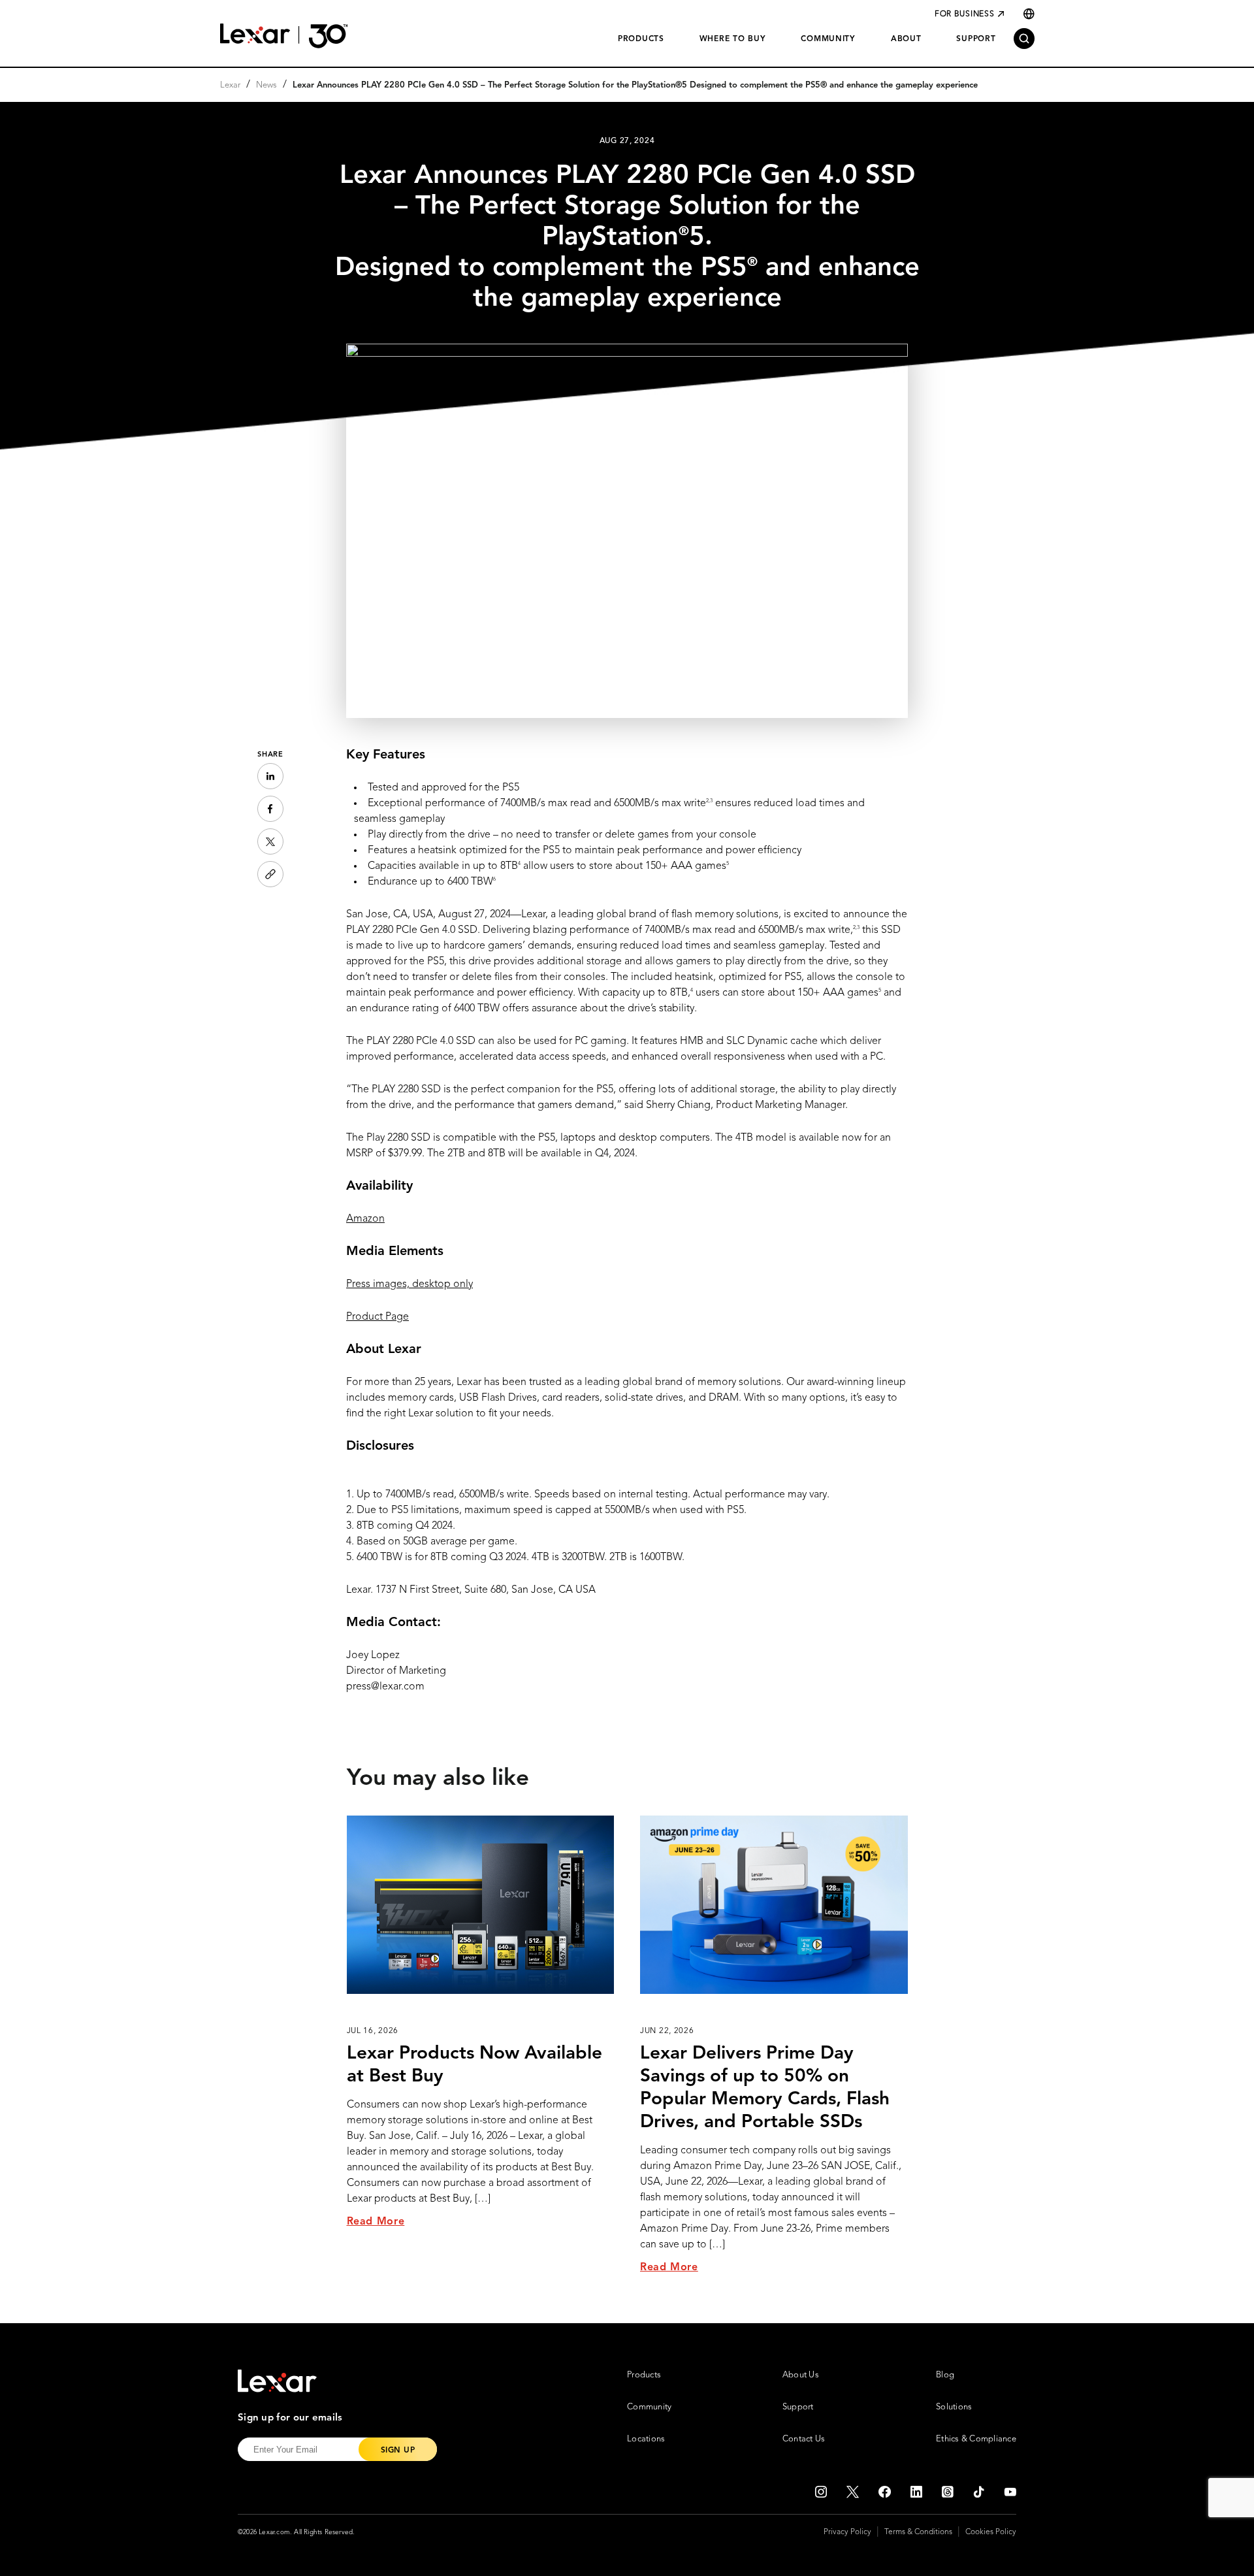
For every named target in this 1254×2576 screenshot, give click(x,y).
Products (644, 2375)
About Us (801, 2375)
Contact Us (804, 2439)
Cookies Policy (991, 2532)
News (266, 85)
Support (798, 2407)
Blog (945, 2375)
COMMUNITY (828, 39)
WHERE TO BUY (733, 39)
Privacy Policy (847, 2532)
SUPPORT (976, 39)
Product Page (378, 1317)
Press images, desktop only (410, 1284)
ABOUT (906, 39)
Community (649, 2407)
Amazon (365, 1219)
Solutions (954, 2407)
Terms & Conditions (918, 2532)
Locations (646, 2439)
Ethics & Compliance (976, 2439)
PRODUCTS (641, 39)
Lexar (230, 85)
